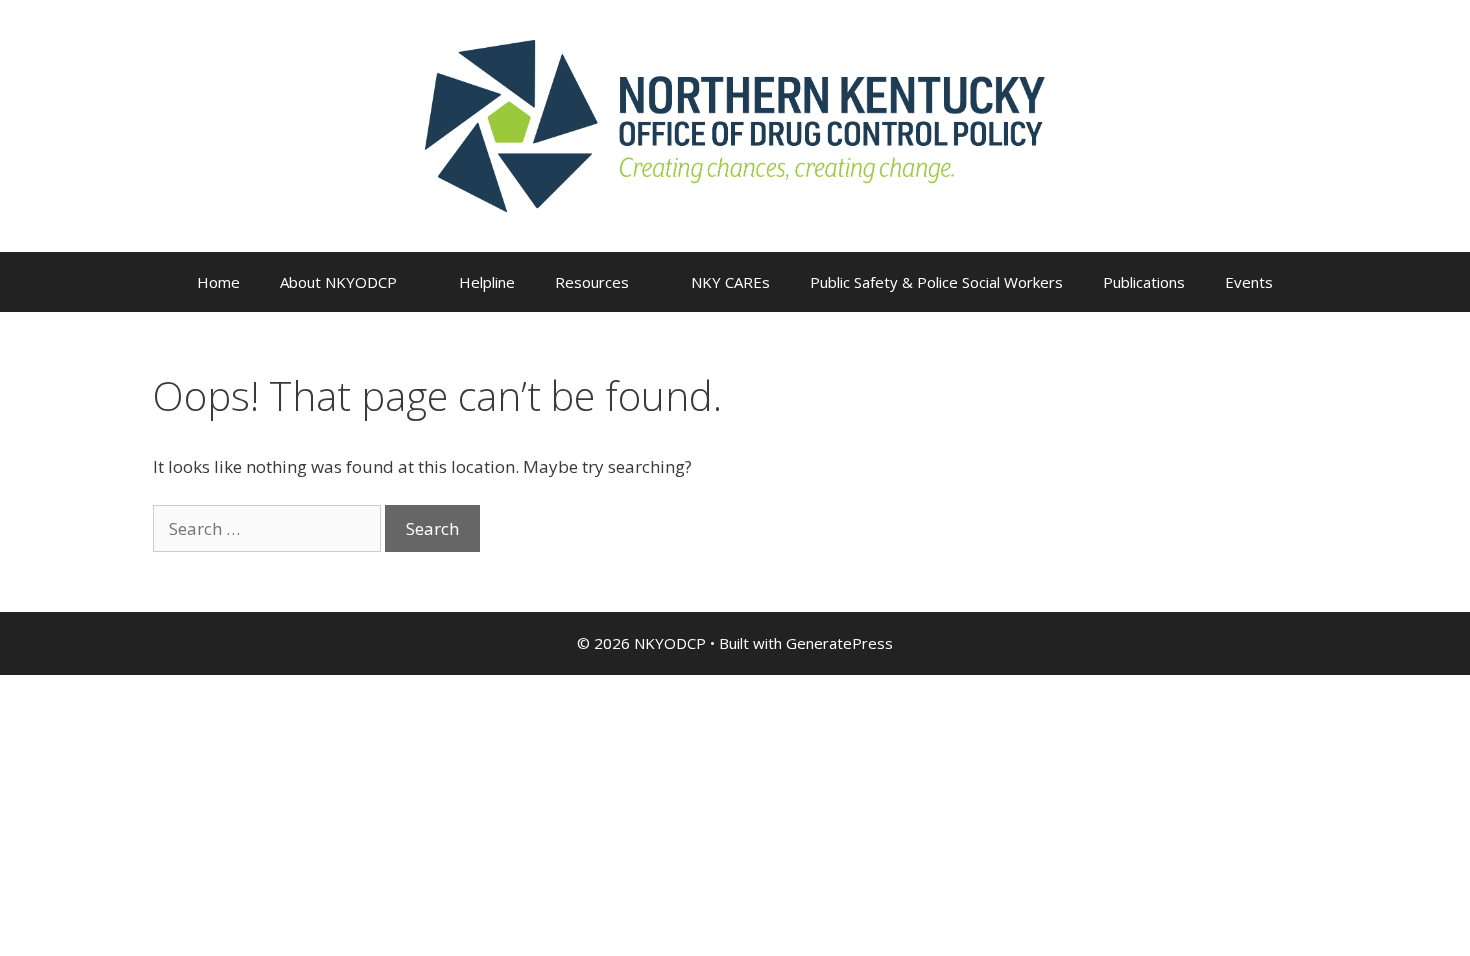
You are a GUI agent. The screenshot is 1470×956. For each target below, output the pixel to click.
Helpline (487, 282)
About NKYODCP (338, 282)
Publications (1144, 282)
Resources (592, 282)
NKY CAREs (730, 282)
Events (1249, 282)
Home (218, 282)
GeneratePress (839, 643)
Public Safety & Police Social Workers (936, 282)
